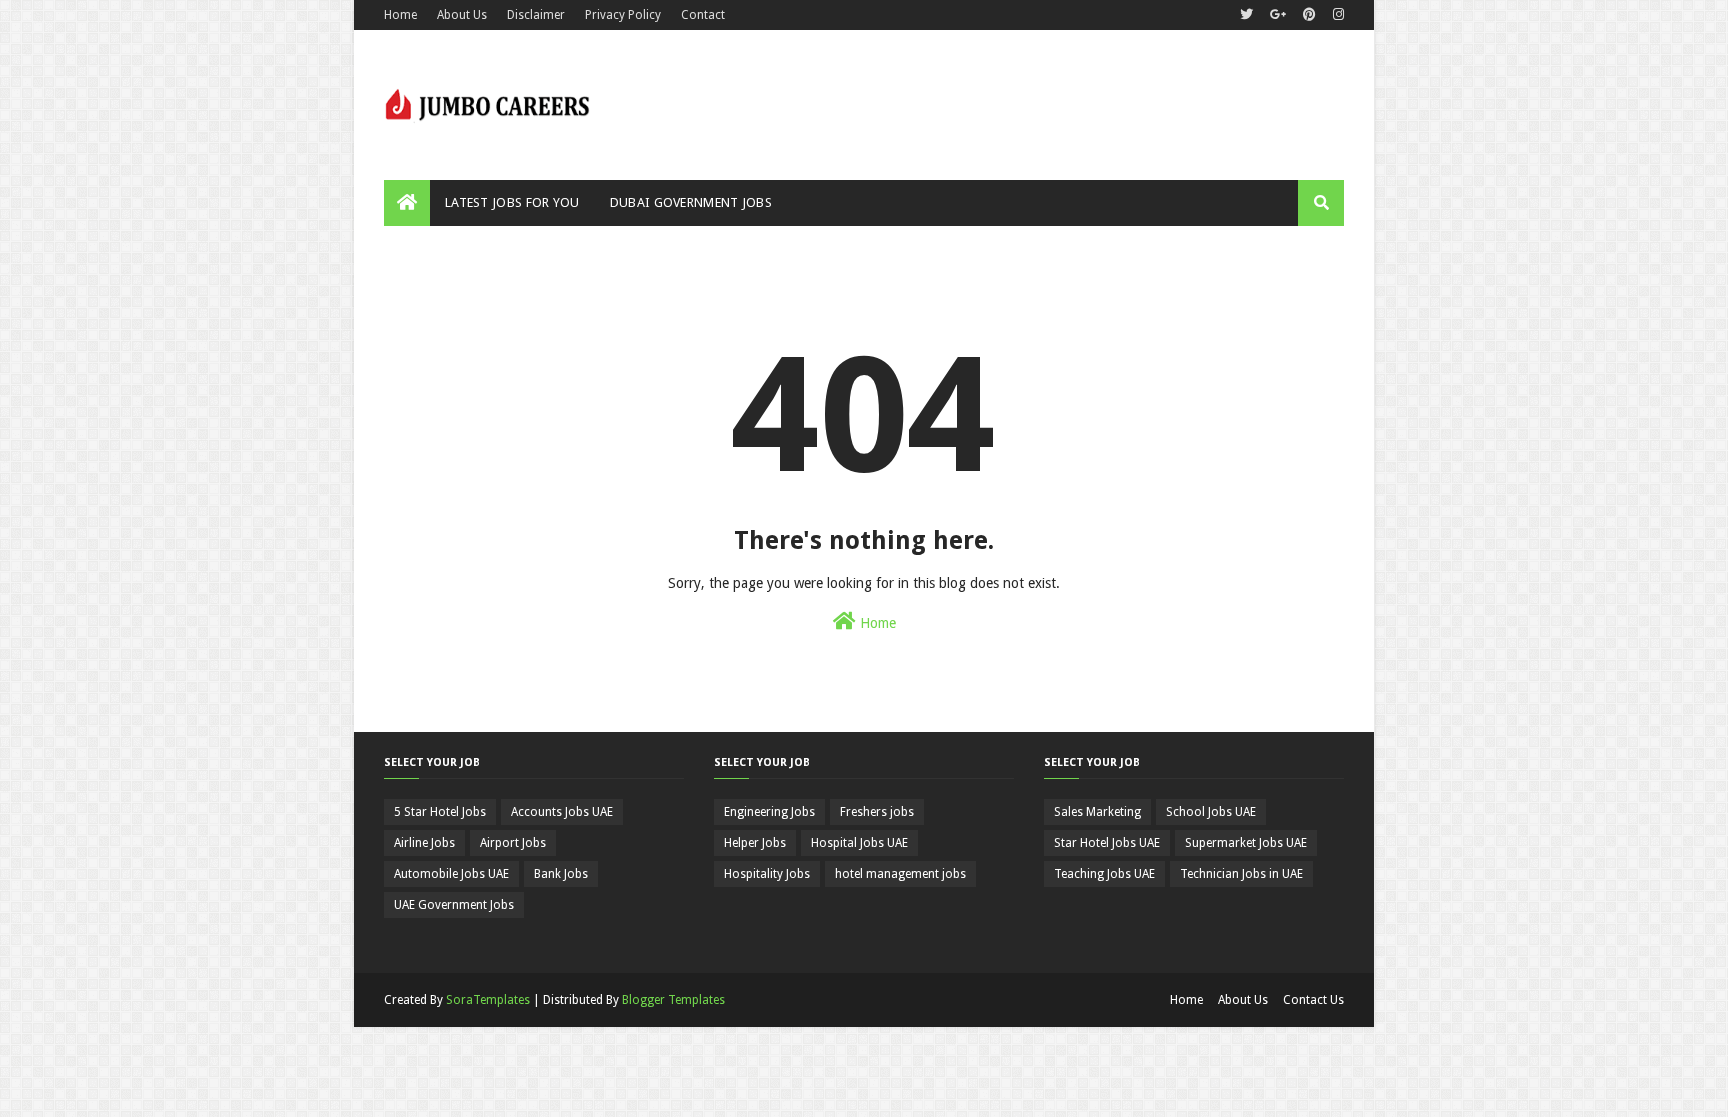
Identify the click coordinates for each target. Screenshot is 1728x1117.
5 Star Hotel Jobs (440, 812)
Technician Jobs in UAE (1241, 874)
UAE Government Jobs (454, 905)
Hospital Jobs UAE (859, 843)
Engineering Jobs (769, 812)
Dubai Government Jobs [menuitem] (691, 202)
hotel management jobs (900, 874)
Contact (703, 15)
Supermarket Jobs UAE (1246, 843)
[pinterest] (1309, 15)
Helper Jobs (755, 843)
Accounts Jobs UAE (562, 812)
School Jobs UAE (1211, 812)
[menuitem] (407, 203)
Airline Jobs (424, 843)
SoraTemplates (488, 1000)
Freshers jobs (877, 812)
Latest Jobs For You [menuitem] (512, 202)
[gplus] (1278, 15)
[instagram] (1336, 15)
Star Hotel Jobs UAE (1107, 843)
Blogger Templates (673, 1000)
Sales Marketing (1097, 812)
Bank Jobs (561, 874)
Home (400, 15)
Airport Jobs (513, 843)
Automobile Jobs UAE (451, 874)
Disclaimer (536, 15)
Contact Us (1313, 1000)
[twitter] (1246, 15)
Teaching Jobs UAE (1104, 874)
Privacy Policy (623, 15)
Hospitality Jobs (767, 874)
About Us (462, 15)
